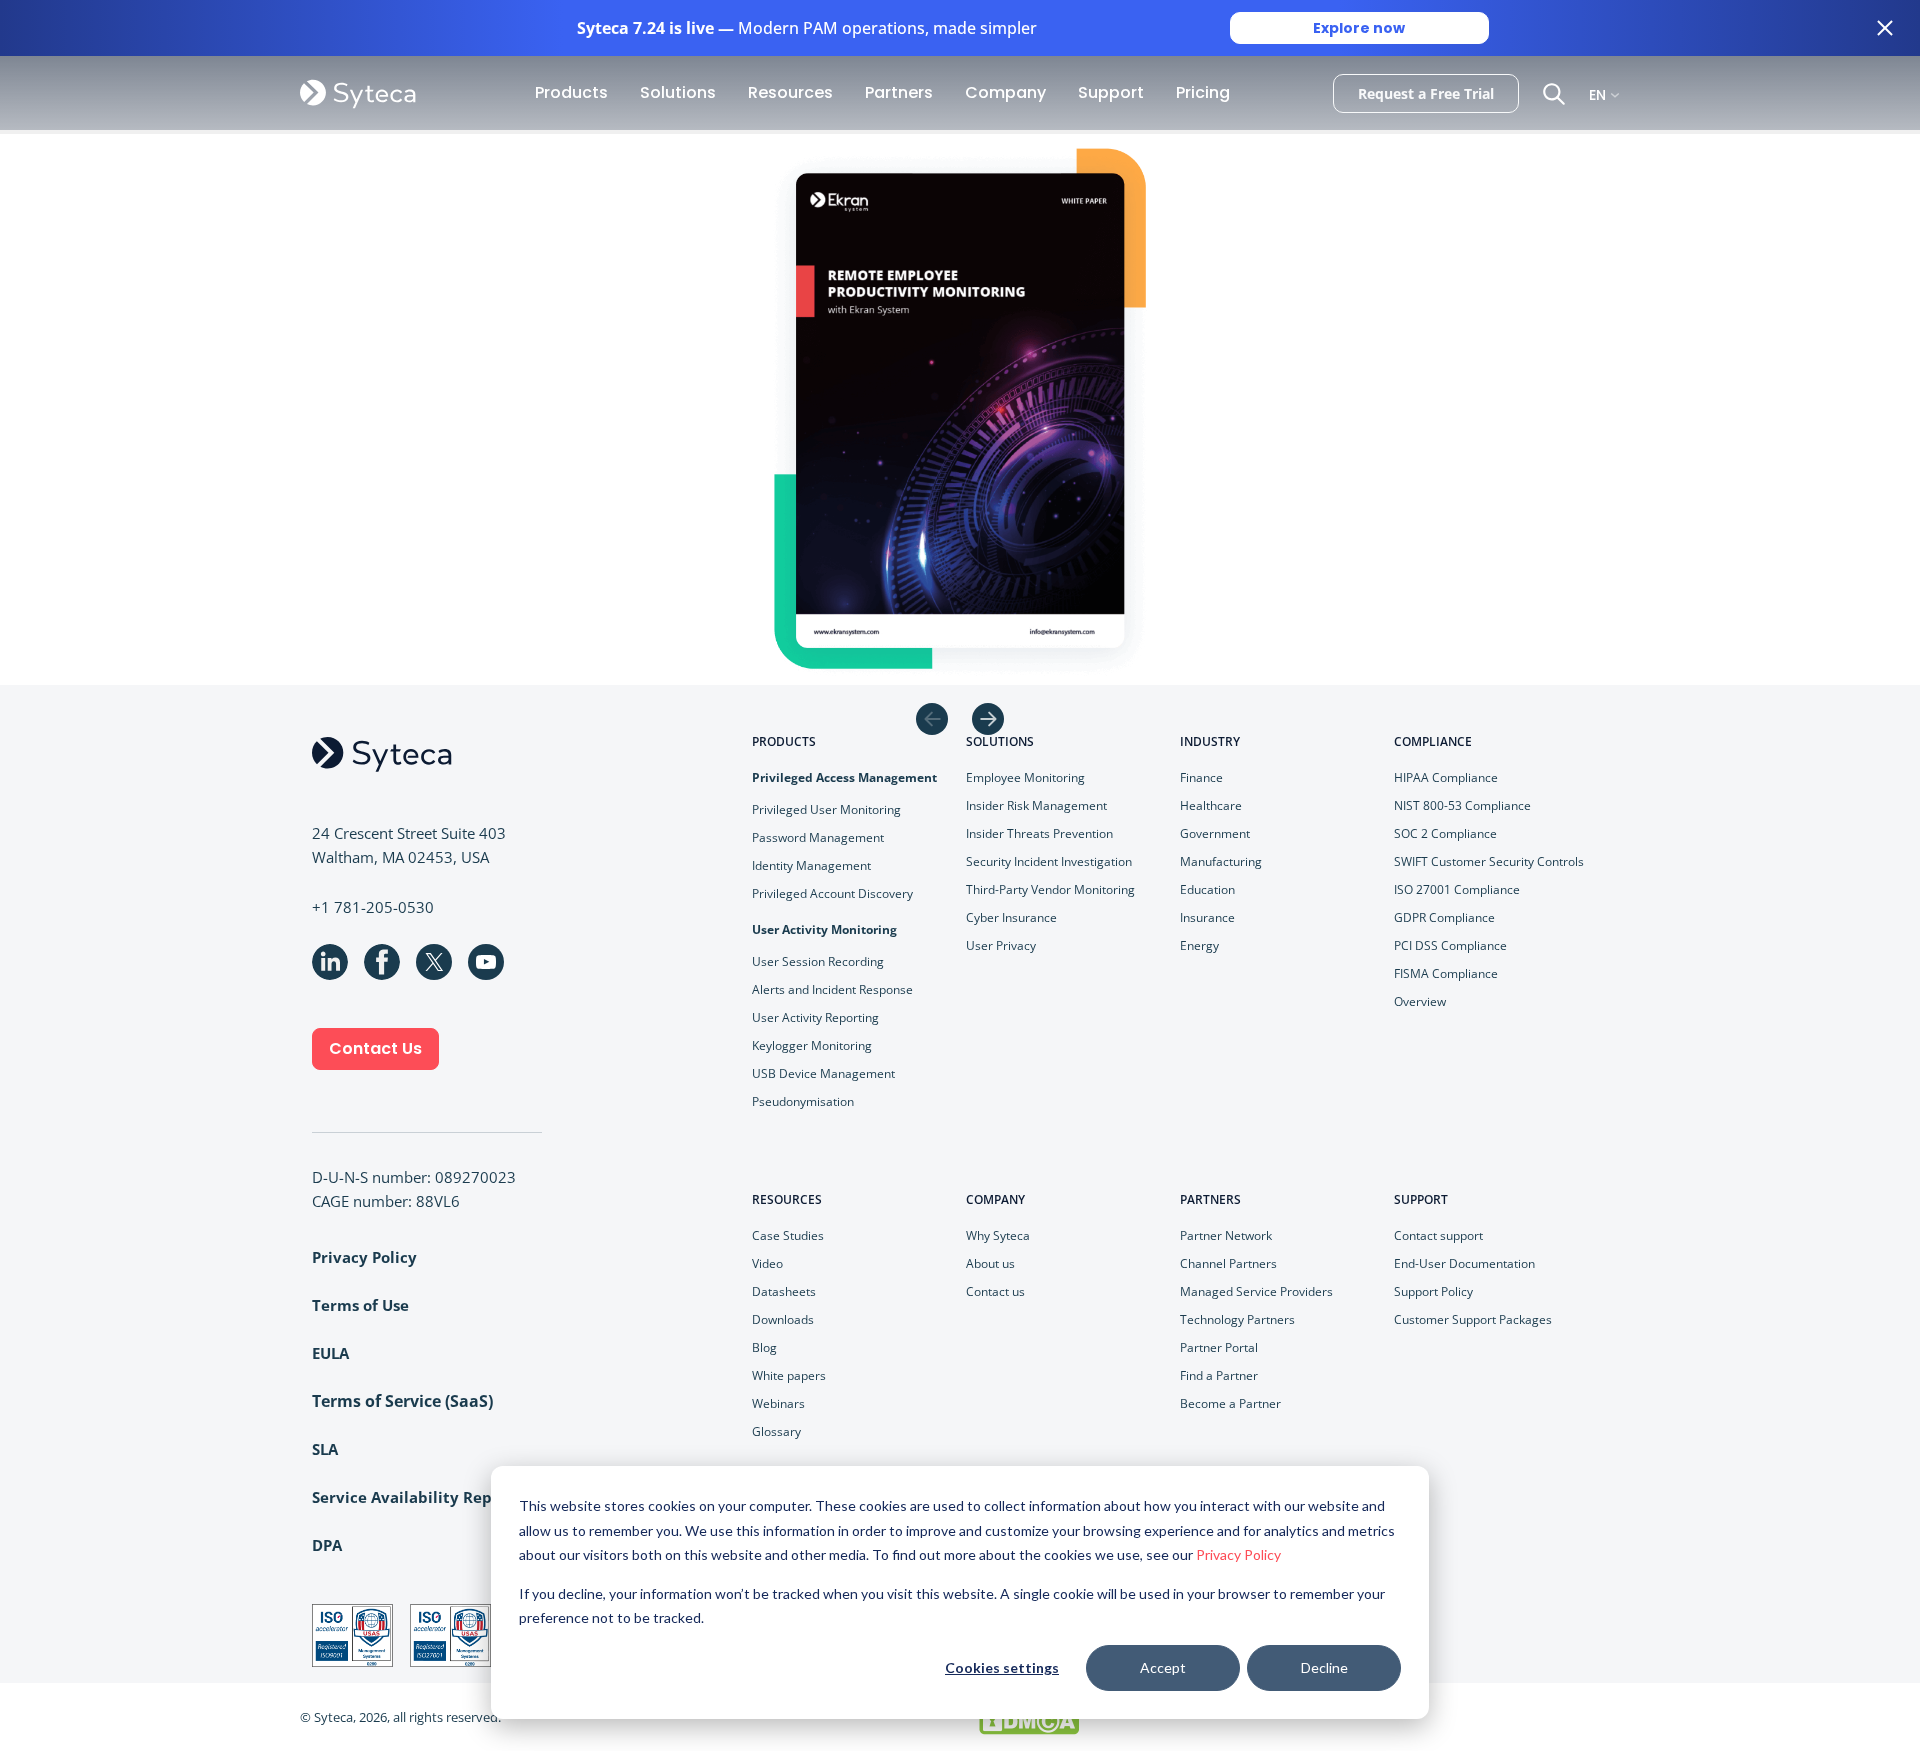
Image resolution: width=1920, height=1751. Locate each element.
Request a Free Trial (1426, 93)
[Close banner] (1885, 28)
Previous (932, 719)
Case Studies (788, 1235)
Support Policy (1433, 1291)
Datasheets (784, 1291)
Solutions (678, 92)
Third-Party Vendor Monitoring (1050, 889)
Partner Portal (1219, 1347)
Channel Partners (1228, 1263)
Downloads (783, 1319)
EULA (330, 1353)
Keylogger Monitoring (812, 1045)
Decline (1324, 1667)
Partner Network (1226, 1235)
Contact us (995, 1291)
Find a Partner (1219, 1375)
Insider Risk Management (1036, 805)
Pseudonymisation (803, 1101)
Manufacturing (1221, 861)
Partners (899, 92)
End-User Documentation (1464, 1263)
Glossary (776, 1431)
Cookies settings (1002, 1667)
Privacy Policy (1238, 1554)
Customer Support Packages (1473, 1319)
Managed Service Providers (1256, 1291)
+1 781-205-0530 (373, 907)
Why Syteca (998, 1235)
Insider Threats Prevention (1039, 833)
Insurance (1207, 917)
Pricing (1203, 92)
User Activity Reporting (815, 1017)
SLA (325, 1449)
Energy (1199, 945)
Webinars (778, 1403)
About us (990, 1263)
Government (1215, 833)
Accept (1163, 1667)
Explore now (1359, 28)
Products (571, 92)
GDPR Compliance (1444, 917)
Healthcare (1211, 805)
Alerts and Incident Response (832, 989)
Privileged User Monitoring (826, 809)
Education (1207, 889)
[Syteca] (358, 93)
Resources (790, 92)
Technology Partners (1237, 1319)
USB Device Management (823, 1073)
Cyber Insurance (1011, 917)
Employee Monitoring (1025, 777)
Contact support (1438, 1235)
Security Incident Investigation (1049, 861)
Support (1111, 92)
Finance (1201, 777)
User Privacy (1001, 945)
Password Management (818, 837)
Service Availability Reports (417, 1497)
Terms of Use (360, 1305)
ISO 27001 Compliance (1457, 889)
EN (1597, 93)
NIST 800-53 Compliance (1462, 805)
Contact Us (375, 1048)
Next (988, 719)
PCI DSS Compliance (1450, 945)
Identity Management (811, 865)
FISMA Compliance (1446, 973)
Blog (764, 1347)
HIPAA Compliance (1446, 777)
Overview (1420, 1001)
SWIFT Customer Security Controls (1489, 861)
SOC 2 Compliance (1445, 833)
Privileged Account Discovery (832, 893)
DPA (327, 1545)
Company (1005, 92)
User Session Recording (818, 961)
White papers (789, 1375)
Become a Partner (1230, 1403)
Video (767, 1263)
